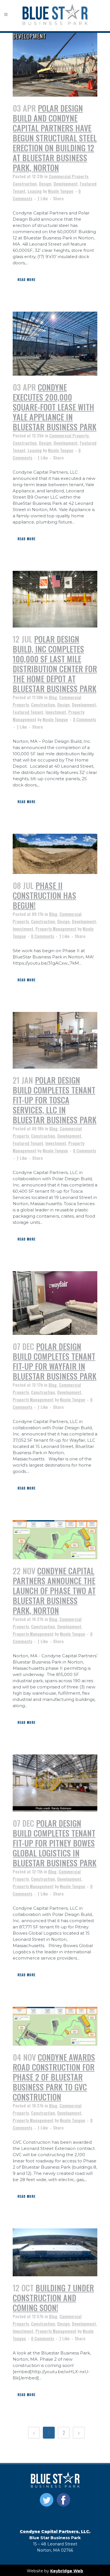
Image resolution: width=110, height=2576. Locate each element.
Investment (56, 712)
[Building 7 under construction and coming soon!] (55, 2252)
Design (45, 184)
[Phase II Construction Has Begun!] (55, 854)
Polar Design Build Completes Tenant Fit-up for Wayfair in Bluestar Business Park (55, 1361)
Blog (53, 697)
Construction (25, 184)
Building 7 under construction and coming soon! (53, 2298)
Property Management (56, 929)
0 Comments (85, 719)
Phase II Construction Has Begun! (44, 895)
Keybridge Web (67, 2571)
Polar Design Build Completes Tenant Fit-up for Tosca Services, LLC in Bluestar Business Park (55, 1100)
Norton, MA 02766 (55, 2550)
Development (66, 184)
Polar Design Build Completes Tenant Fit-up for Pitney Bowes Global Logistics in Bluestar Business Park (55, 1843)
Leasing (35, 191)
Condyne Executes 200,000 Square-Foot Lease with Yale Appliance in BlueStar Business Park (55, 407)
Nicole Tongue (61, 191)
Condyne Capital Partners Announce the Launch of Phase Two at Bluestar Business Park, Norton (54, 1591)
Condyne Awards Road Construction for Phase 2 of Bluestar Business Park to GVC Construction (54, 2077)
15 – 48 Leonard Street (55, 2544)
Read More (27, 280)
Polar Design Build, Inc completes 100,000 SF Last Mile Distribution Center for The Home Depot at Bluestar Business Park (55, 664)
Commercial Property (68, 176)
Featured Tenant (28, 712)
